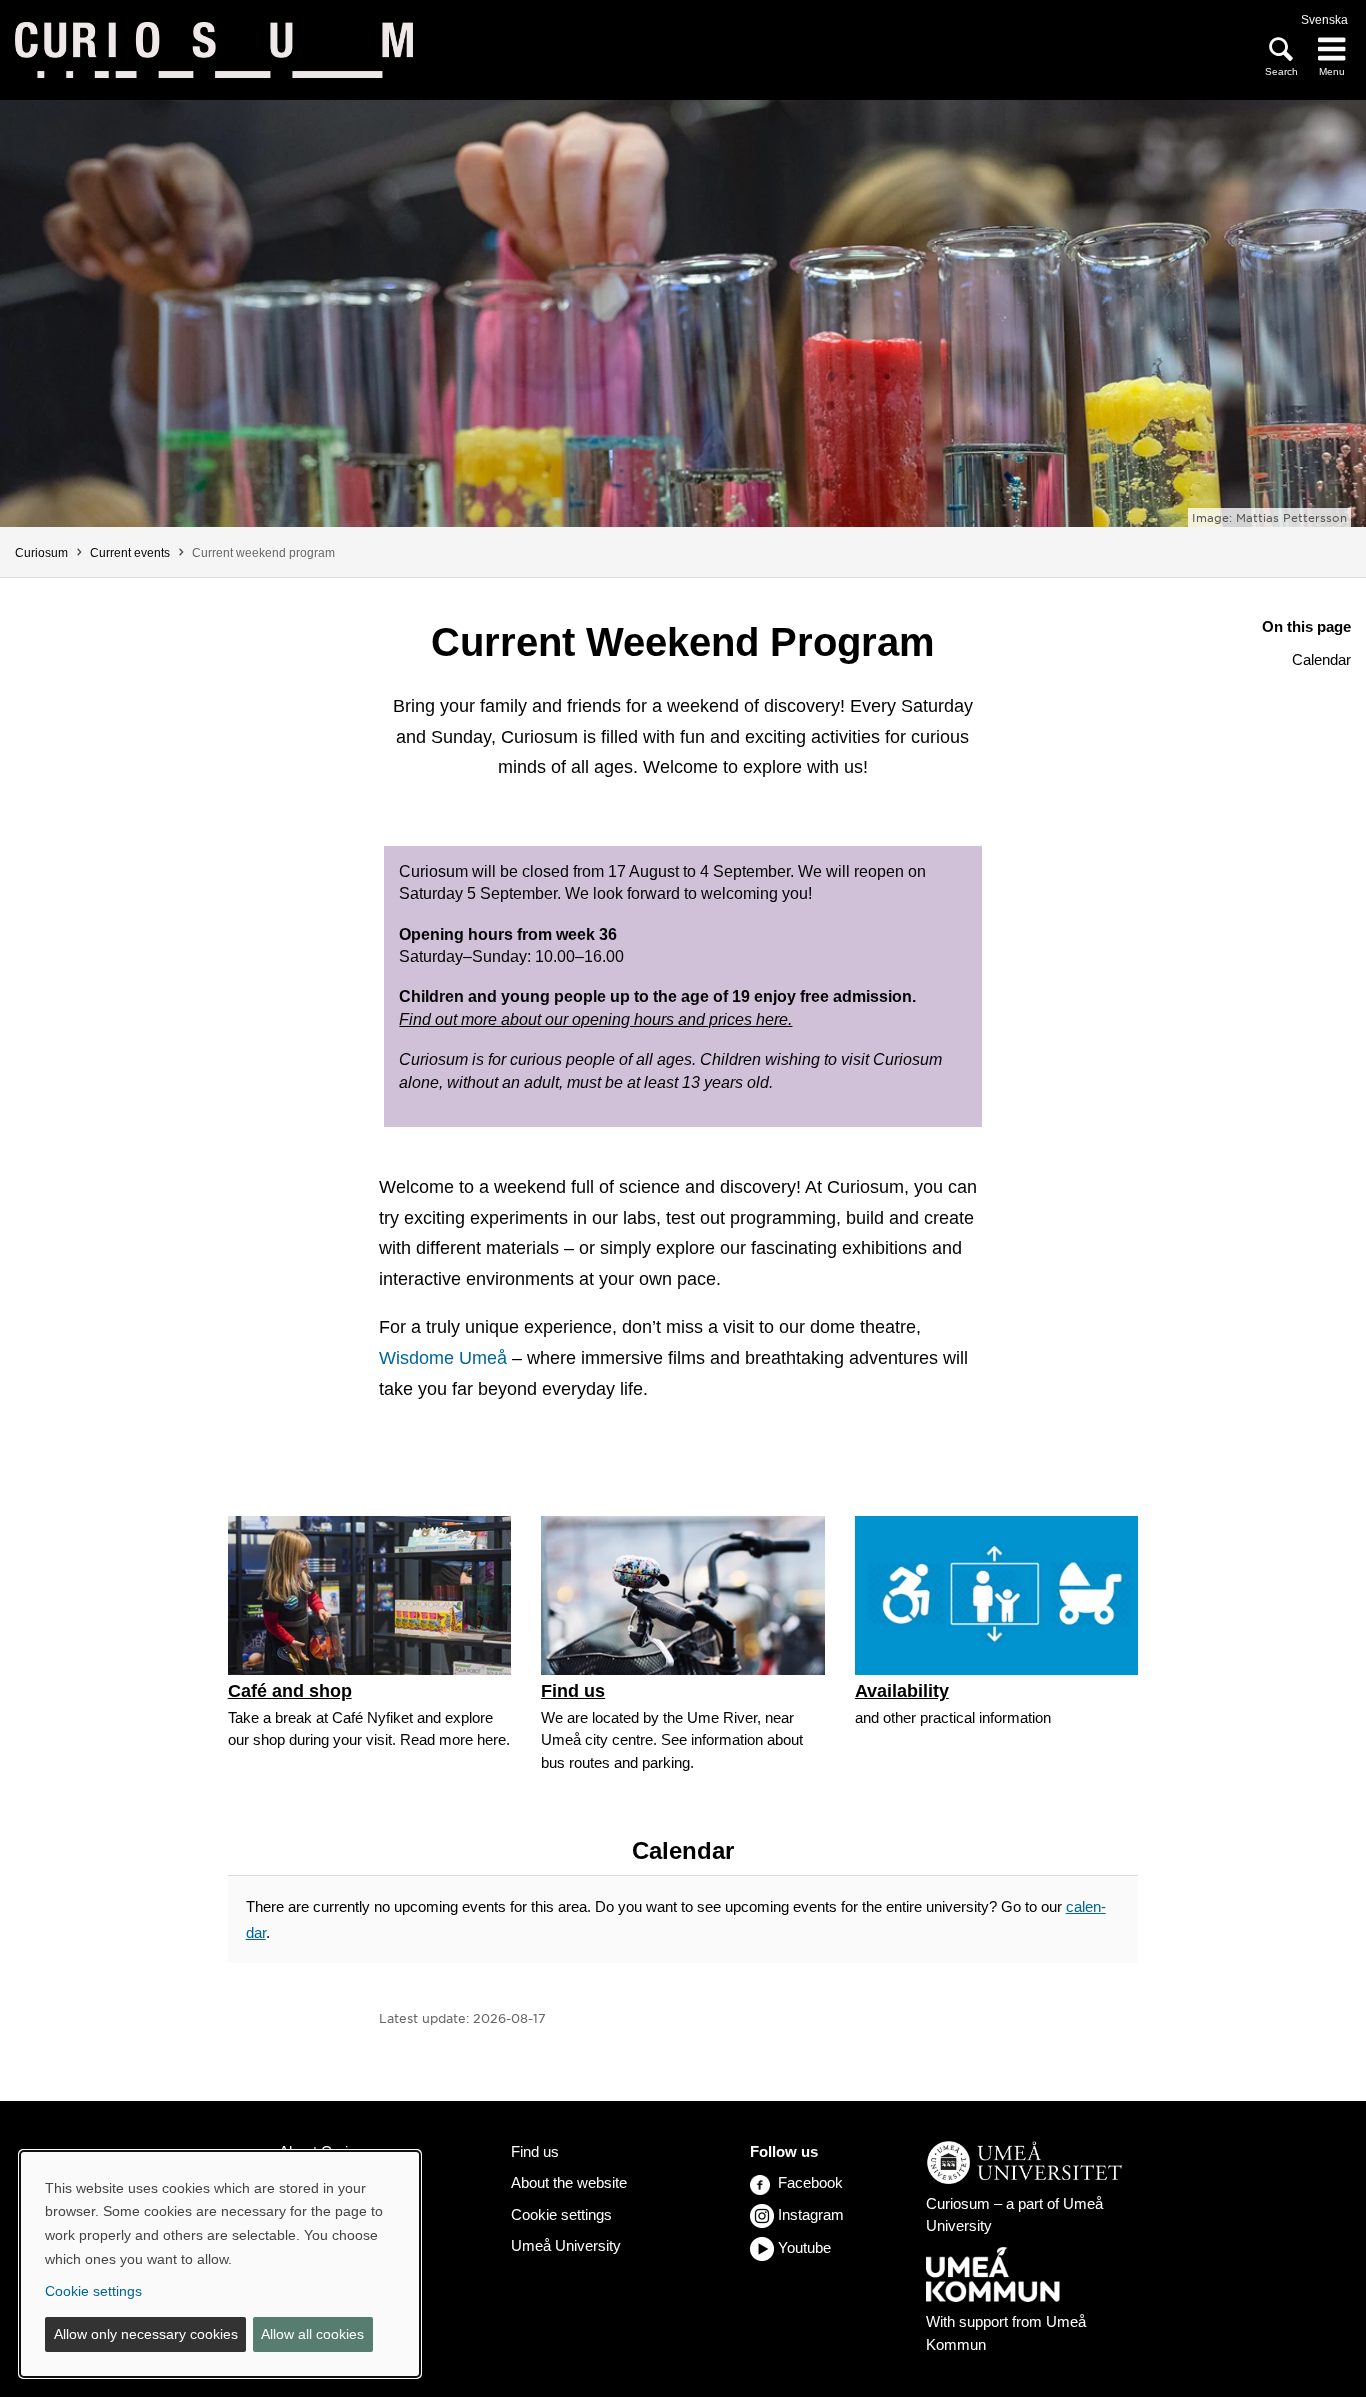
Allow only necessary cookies (146, 2334)
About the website (569, 2182)
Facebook (810, 2182)
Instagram (811, 2214)
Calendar (1321, 659)
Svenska (1324, 20)
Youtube (804, 2247)
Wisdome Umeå (443, 1358)
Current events (130, 553)
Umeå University (566, 2245)
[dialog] (220, 2264)
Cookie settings (561, 2214)
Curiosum (41, 553)
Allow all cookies (312, 2334)
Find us (535, 2151)
